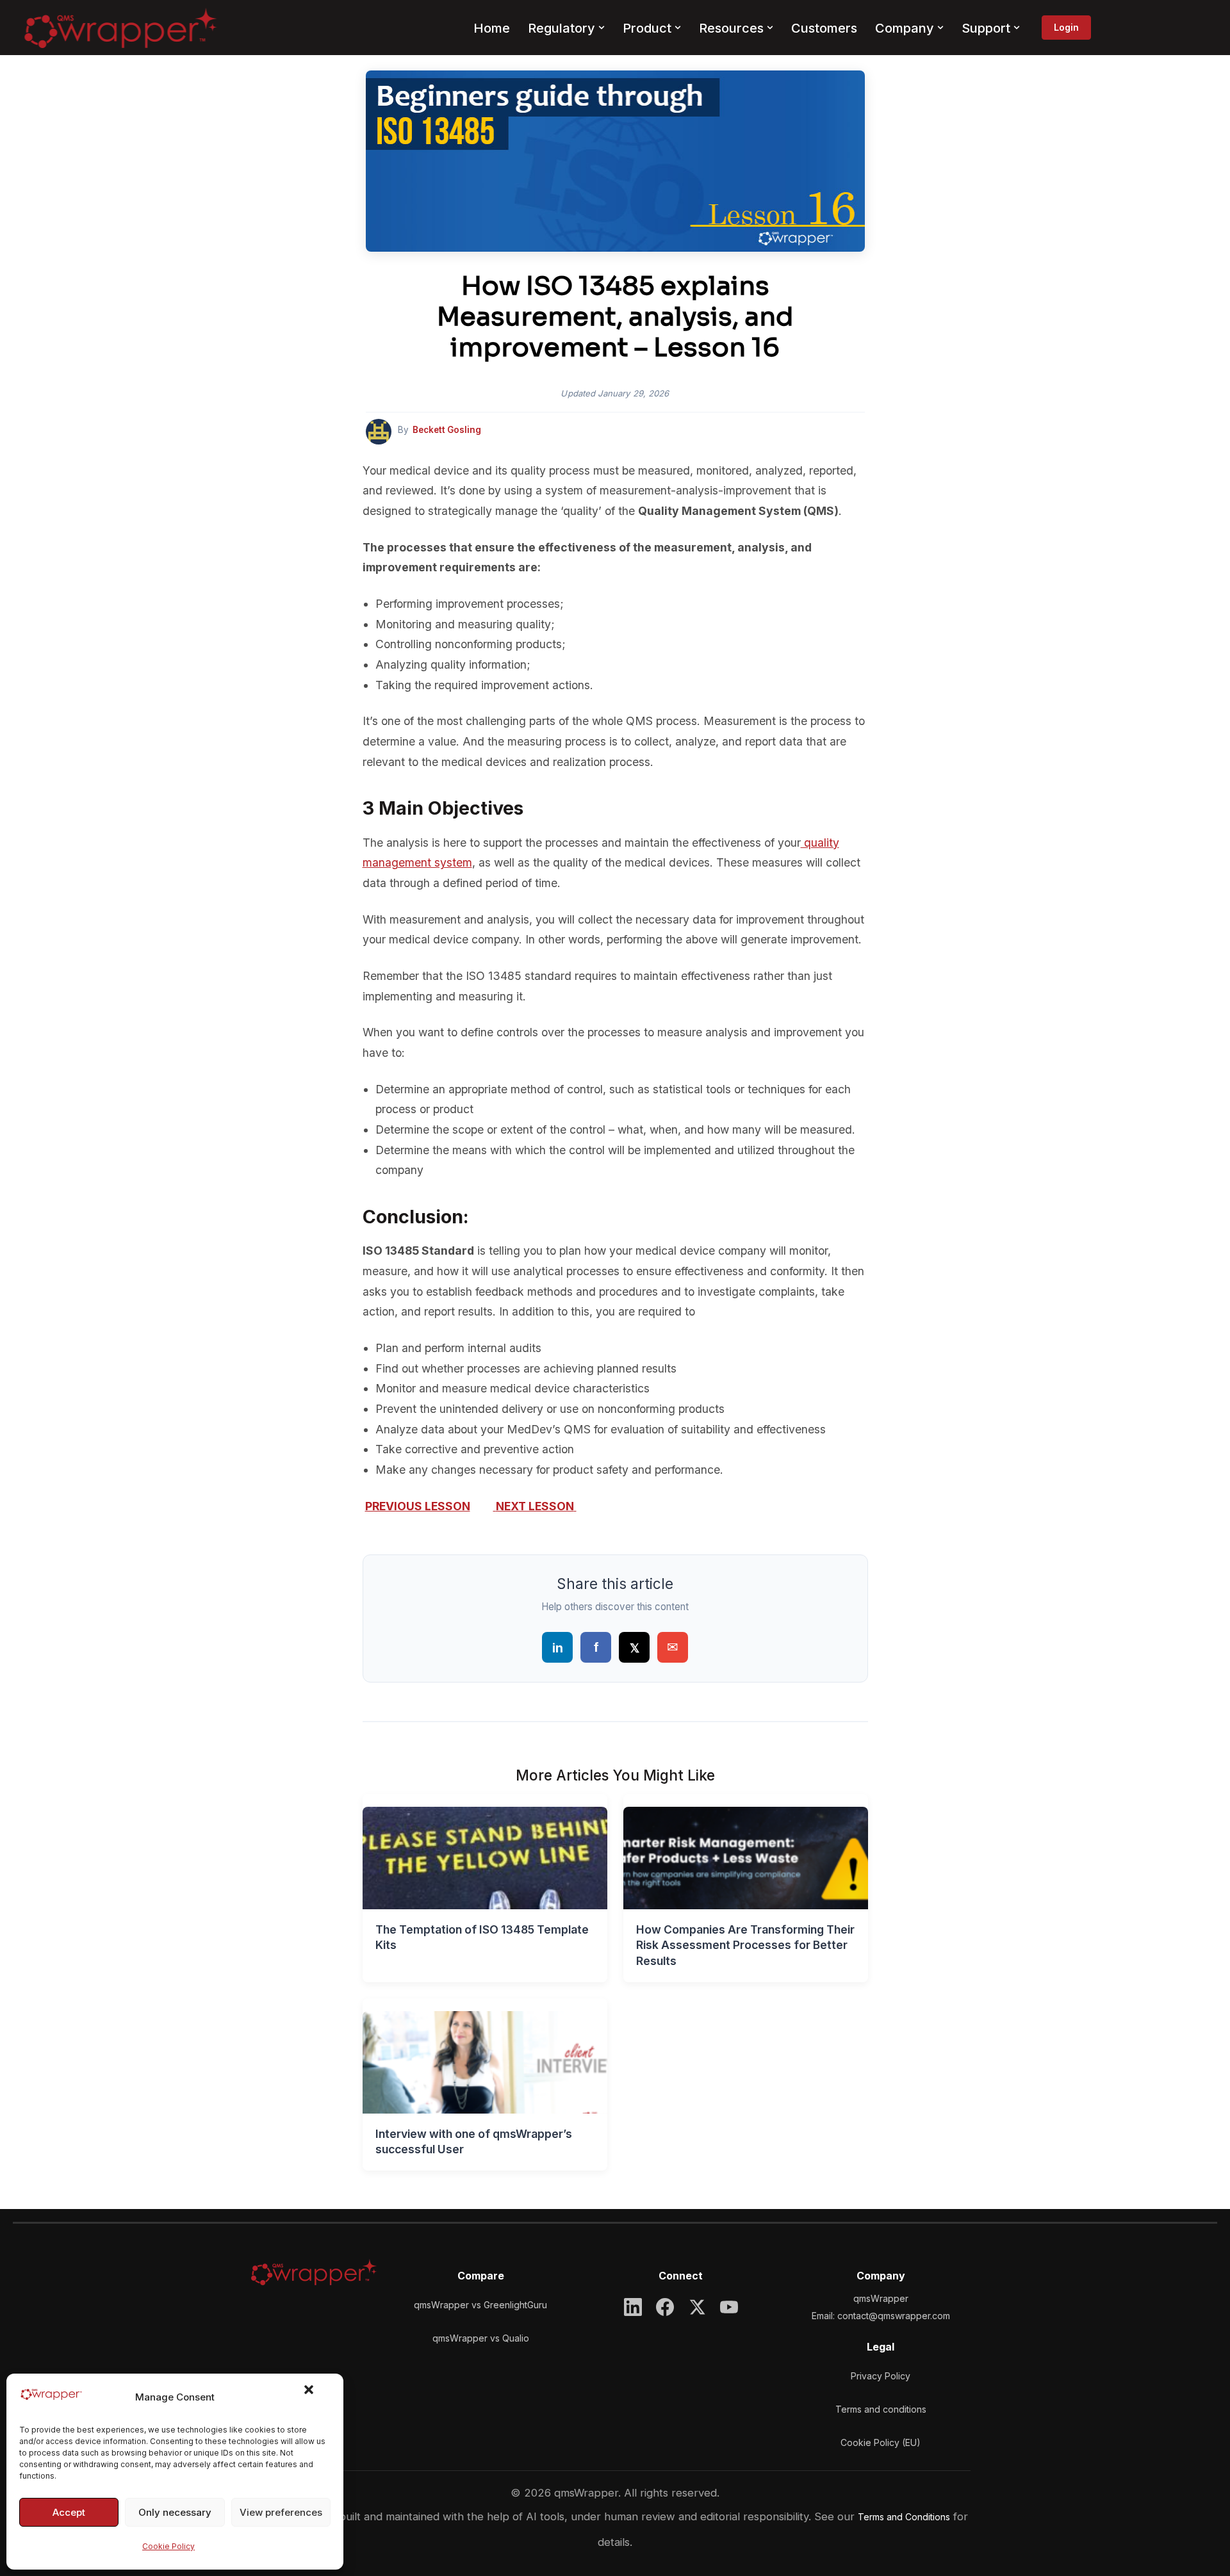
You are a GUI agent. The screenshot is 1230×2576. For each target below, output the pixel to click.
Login (1066, 27)
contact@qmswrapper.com (894, 2316)
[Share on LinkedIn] (557, 1647)
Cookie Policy (168, 2546)
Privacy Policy (881, 2376)
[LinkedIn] (633, 2307)
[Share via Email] (673, 1647)
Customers (824, 28)
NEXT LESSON (535, 1506)
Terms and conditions (881, 2409)
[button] (316, 2397)
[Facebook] (665, 2307)
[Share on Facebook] (596, 1647)
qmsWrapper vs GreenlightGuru (480, 2305)
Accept (69, 2512)
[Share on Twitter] (634, 1647)
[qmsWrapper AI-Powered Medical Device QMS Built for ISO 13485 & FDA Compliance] (120, 28)
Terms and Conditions (904, 2517)
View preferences (281, 2512)
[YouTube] (729, 2307)
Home (492, 28)
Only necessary (175, 2512)
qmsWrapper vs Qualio (481, 2338)
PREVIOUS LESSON (418, 1506)
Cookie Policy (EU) (881, 2442)
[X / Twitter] (697, 2307)
